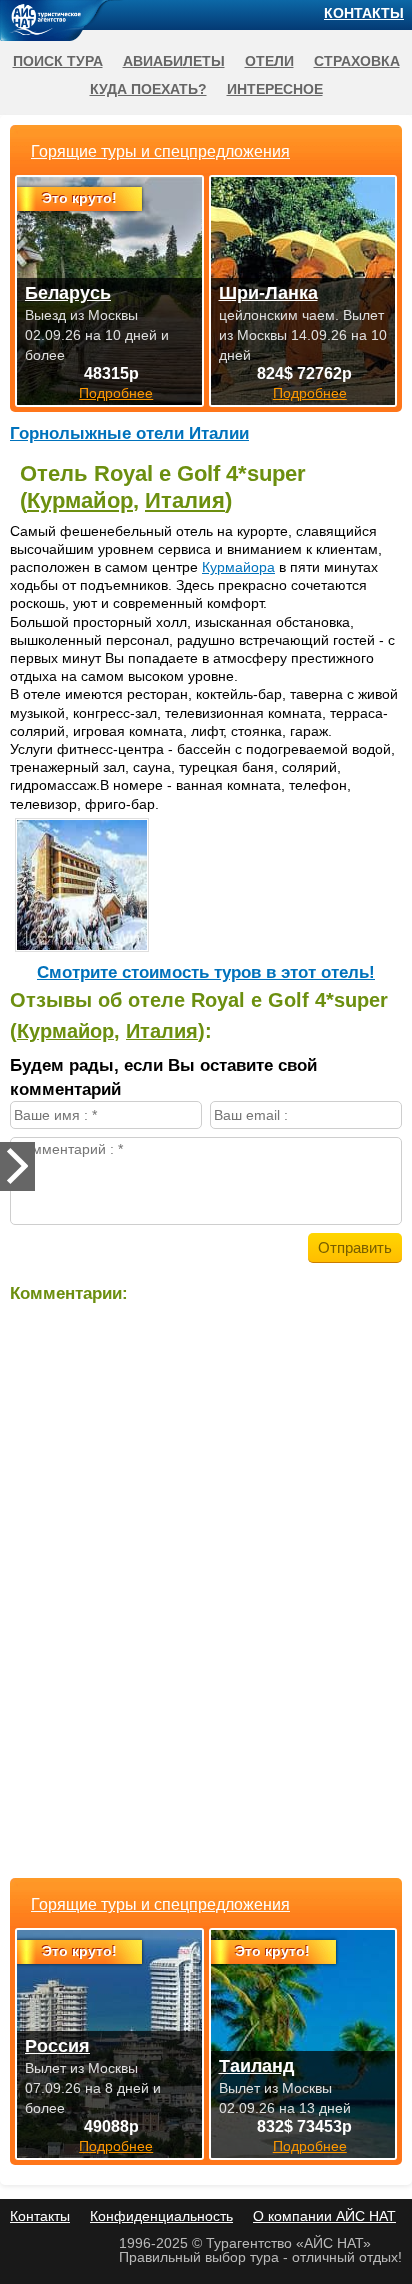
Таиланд (256, 2066)
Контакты (364, 13)
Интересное (275, 89)
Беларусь (68, 293)
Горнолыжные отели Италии (129, 433)
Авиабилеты (174, 61)
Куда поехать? (148, 89)
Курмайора (238, 567)
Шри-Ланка (268, 293)
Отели (269, 61)
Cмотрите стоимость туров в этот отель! (206, 972)
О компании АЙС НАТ (324, 2216)
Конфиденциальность (161, 2216)
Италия (185, 500)
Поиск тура (58, 61)
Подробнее (116, 2146)
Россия (57, 2046)
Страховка (357, 61)
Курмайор (80, 500)
